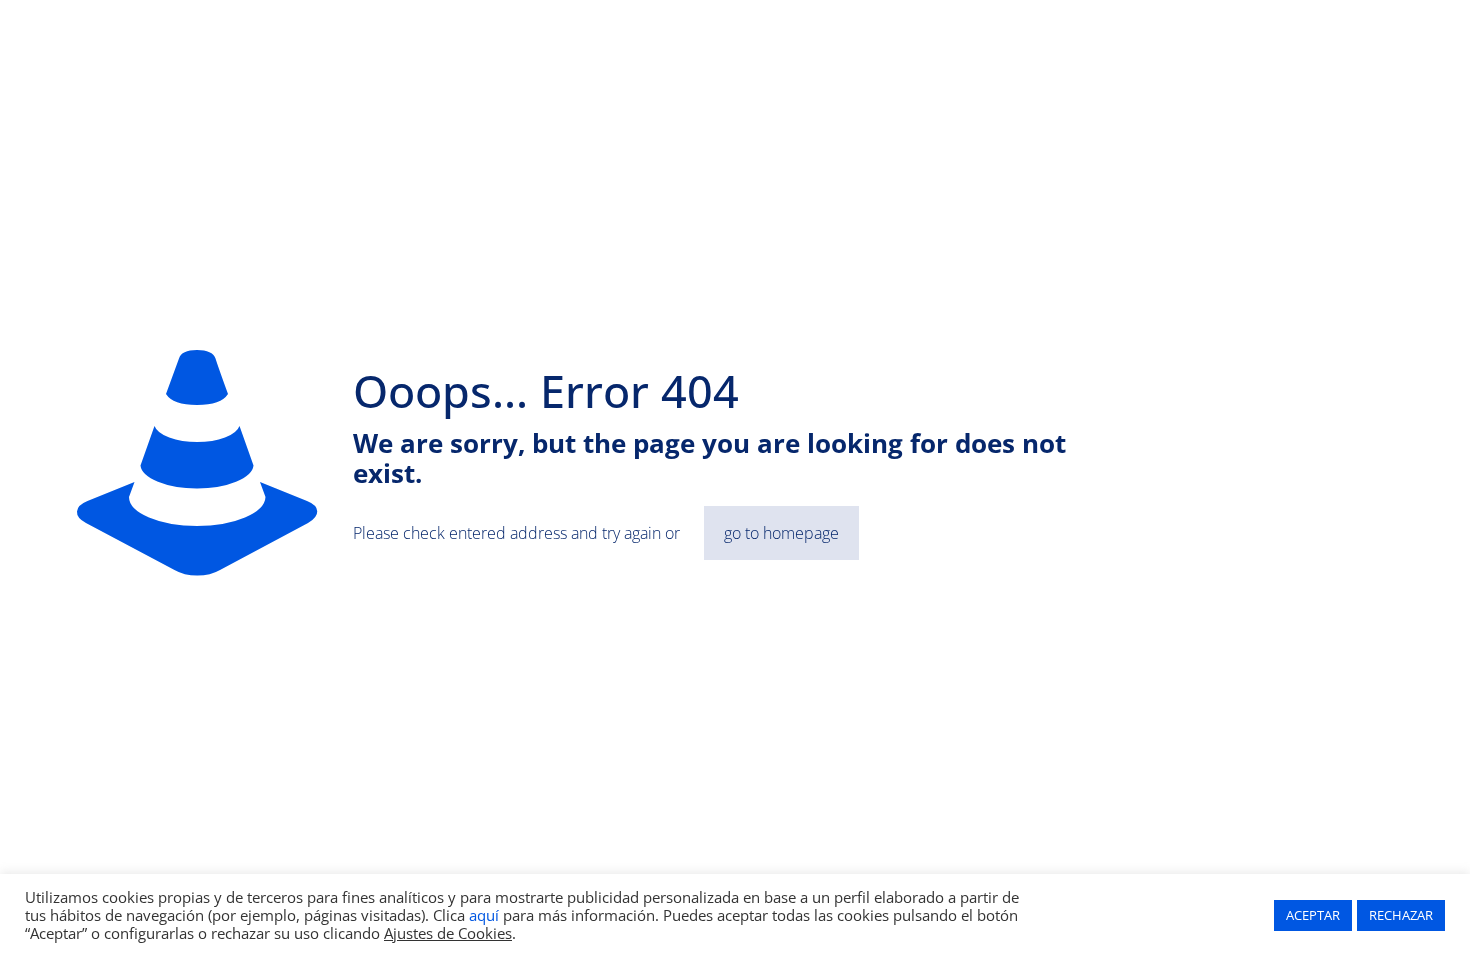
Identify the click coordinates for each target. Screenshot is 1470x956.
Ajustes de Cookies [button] (448, 933)
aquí (484, 915)
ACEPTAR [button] (1313, 915)
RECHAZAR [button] (1401, 915)
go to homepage (781, 533)
